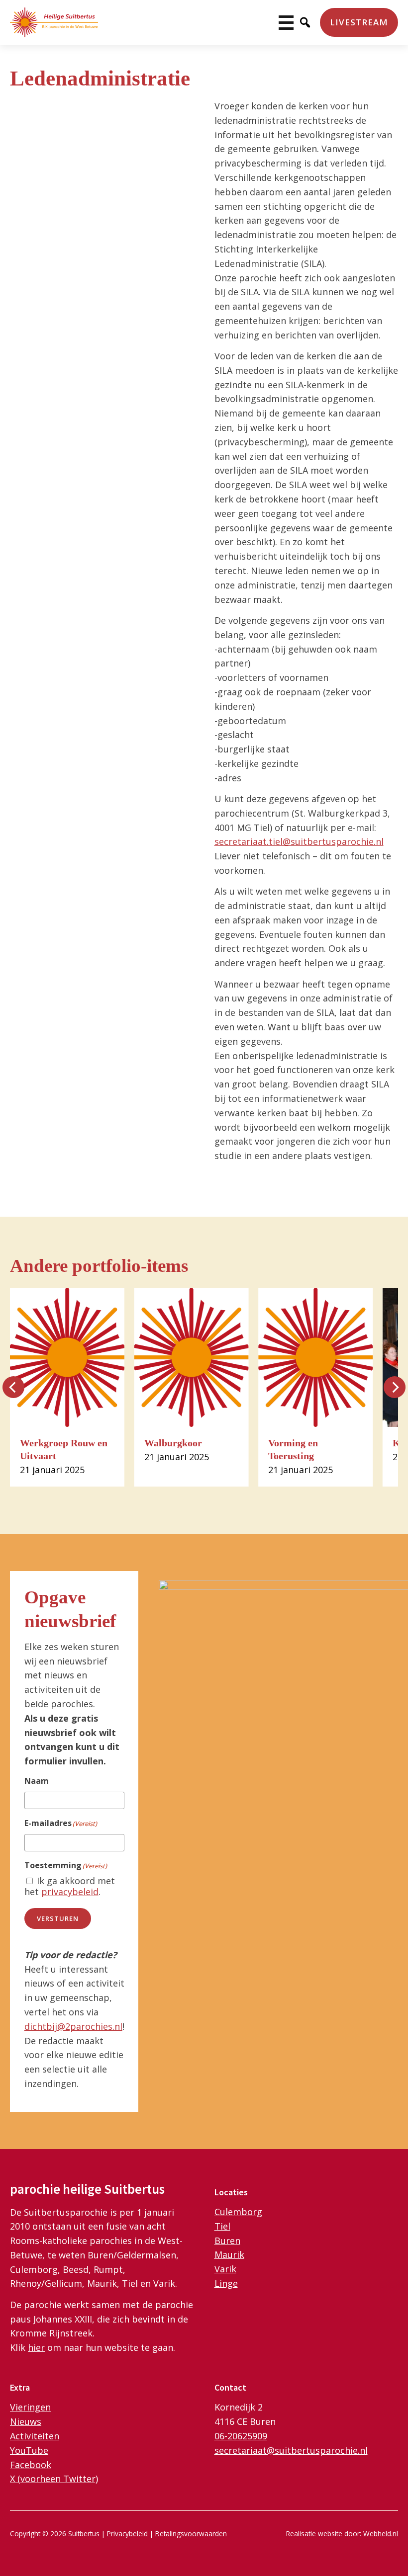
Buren (227, 2241)
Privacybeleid (127, 2534)
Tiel (222, 2226)
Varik (225, 2269)
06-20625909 (241, 2436)
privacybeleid (70, 1892)
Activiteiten (35, 2436)
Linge (226, 2283)
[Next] (395, 1387)
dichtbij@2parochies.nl (73, 2026)
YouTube (29, 2450)
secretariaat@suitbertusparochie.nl (291, 2450)
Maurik (229, 2254)
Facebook (31, 2465)
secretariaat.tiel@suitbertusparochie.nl (299, 841)
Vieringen (30, 2407)
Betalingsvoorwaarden (191, 2534)
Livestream (359, 22)
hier (36, 2347)
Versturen (58, 1918)
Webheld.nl (381, 2534)
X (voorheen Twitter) (54, 2479)
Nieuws (26, 2421)
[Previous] (13, 1387)
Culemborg (238, 2212)
